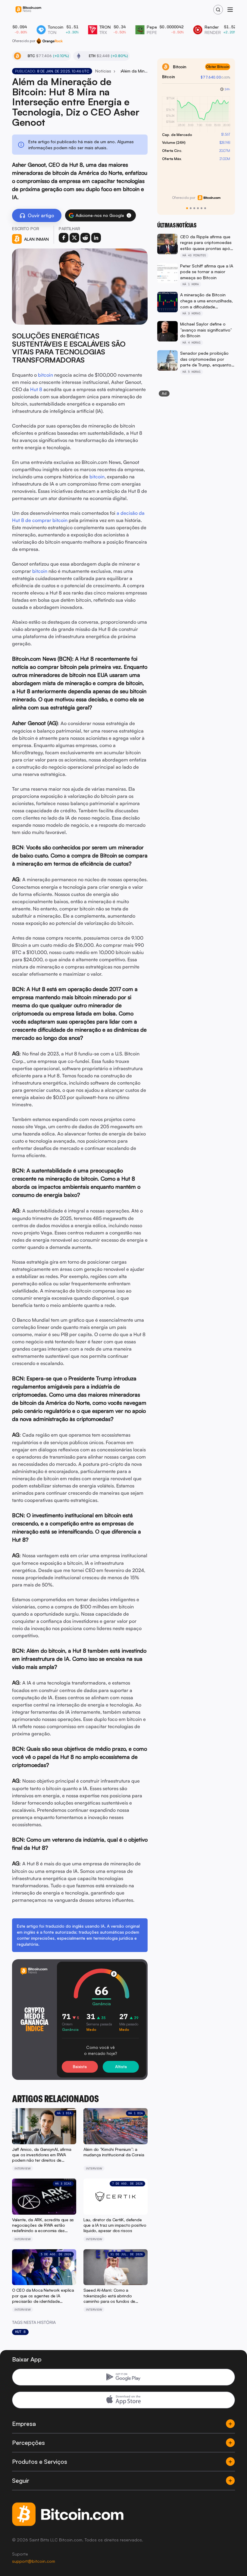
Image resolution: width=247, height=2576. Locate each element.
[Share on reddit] (85, 238)
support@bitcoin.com (34, 2561)
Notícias (103, 71)
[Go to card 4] (198, 208)
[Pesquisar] (218, 10)
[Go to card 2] (191, 208)
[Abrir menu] (230, 10)
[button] (129, 215)
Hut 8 (36, 389)
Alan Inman (36, 239)
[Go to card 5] (202, 208)
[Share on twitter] (74, 238)
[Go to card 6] (205, 208)
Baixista (80, 2067)
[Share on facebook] (64, 238)
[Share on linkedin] (96, 238)
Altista (121, 2067)
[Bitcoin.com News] (28, 10)
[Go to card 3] (194, 208)
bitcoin (45, 375)
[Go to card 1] (187, 208)
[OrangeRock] (50, 41)
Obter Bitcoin (218, 67)
